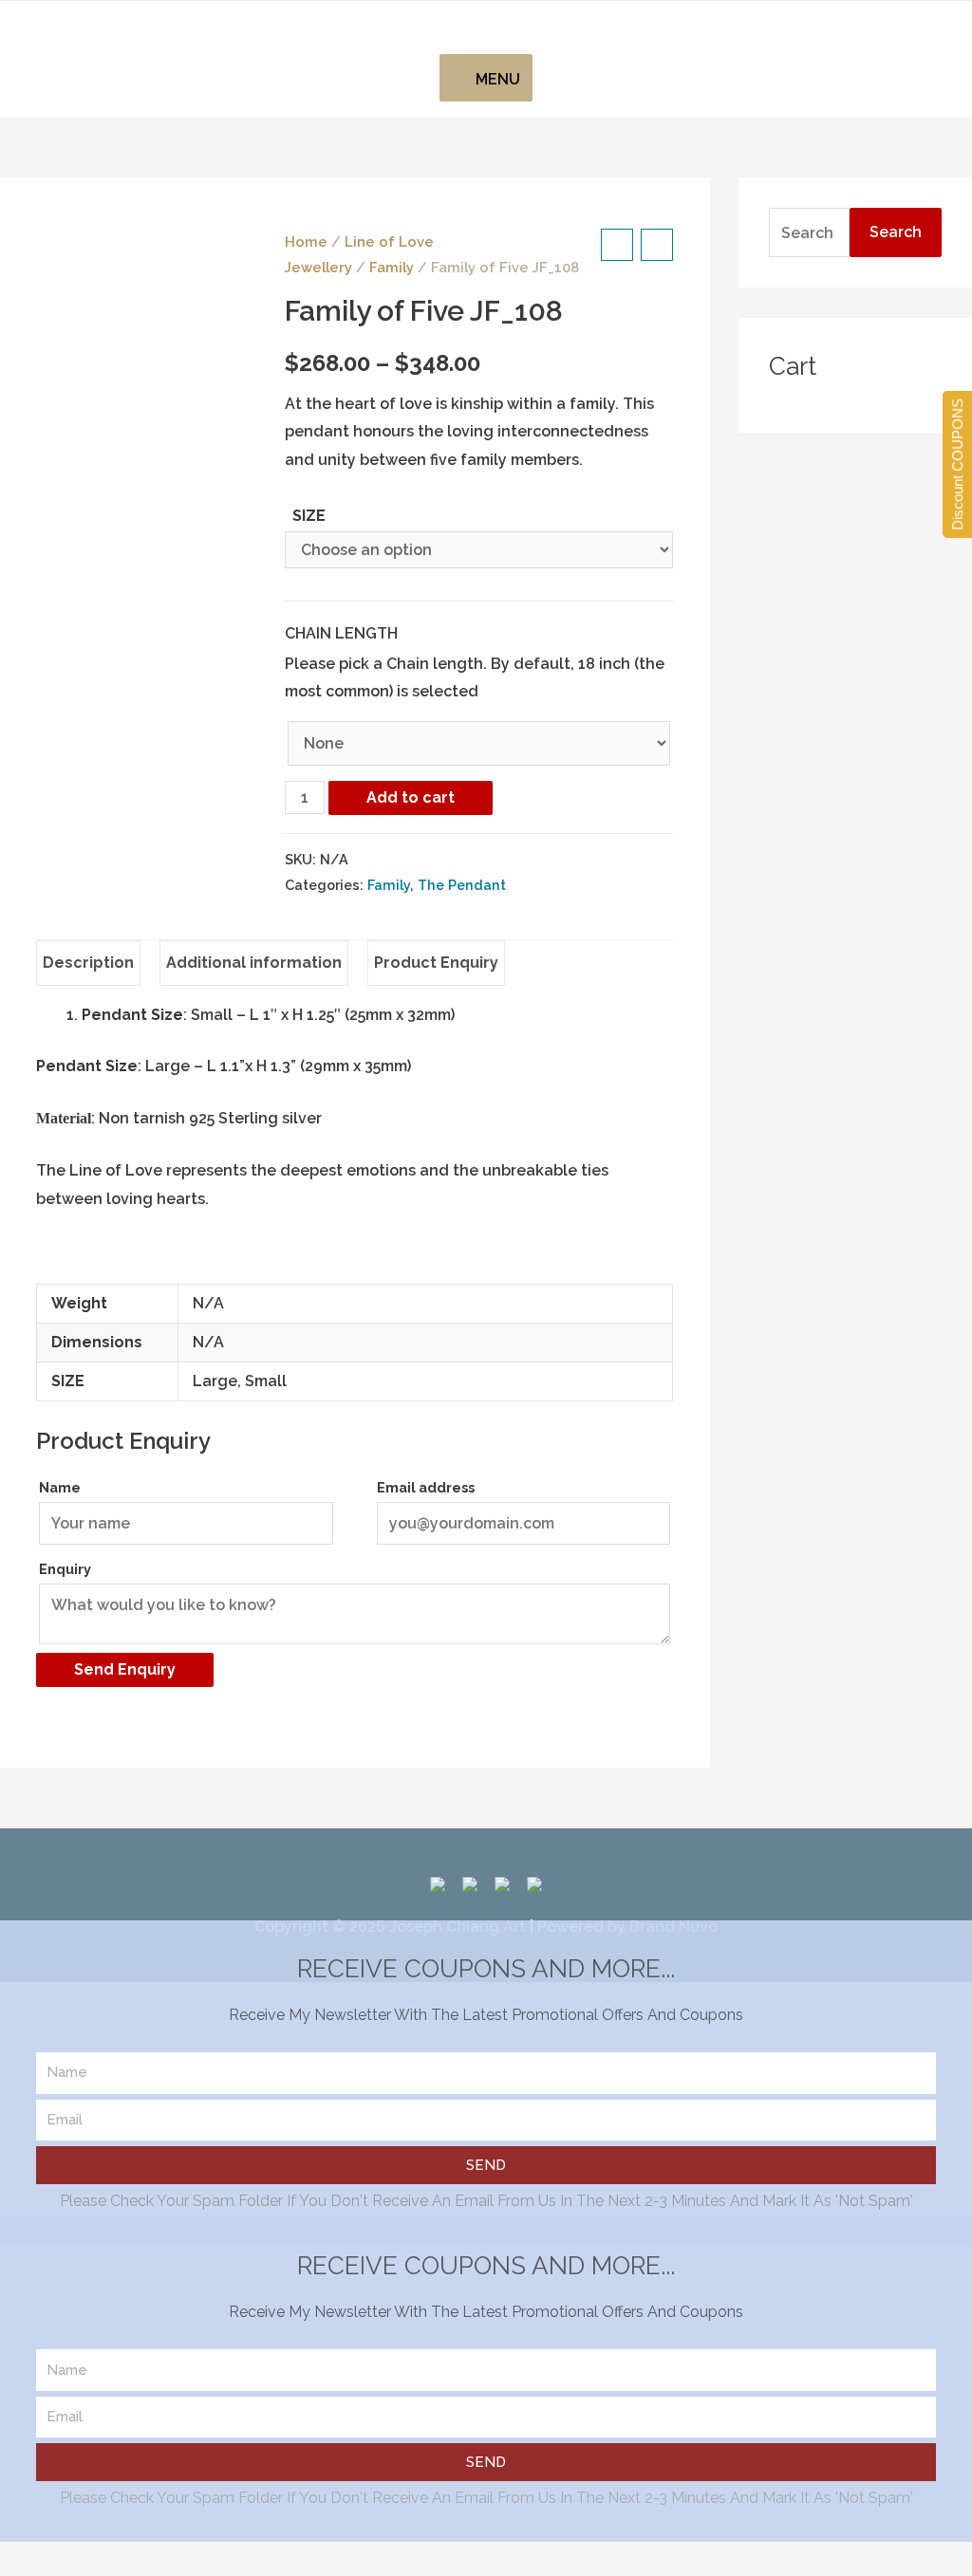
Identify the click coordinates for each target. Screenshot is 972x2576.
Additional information (254, 963)
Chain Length (341, 633)
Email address (426, 1487)
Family (392, 267)
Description (88, 963)
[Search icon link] (486, 28)
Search (896, 232)
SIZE (309, 516)
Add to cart (411, 797)
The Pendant (462, 885)
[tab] (88, 963)
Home (306, 241)
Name (60, 1487)
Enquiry (65, 1569)
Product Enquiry (436, 963)
